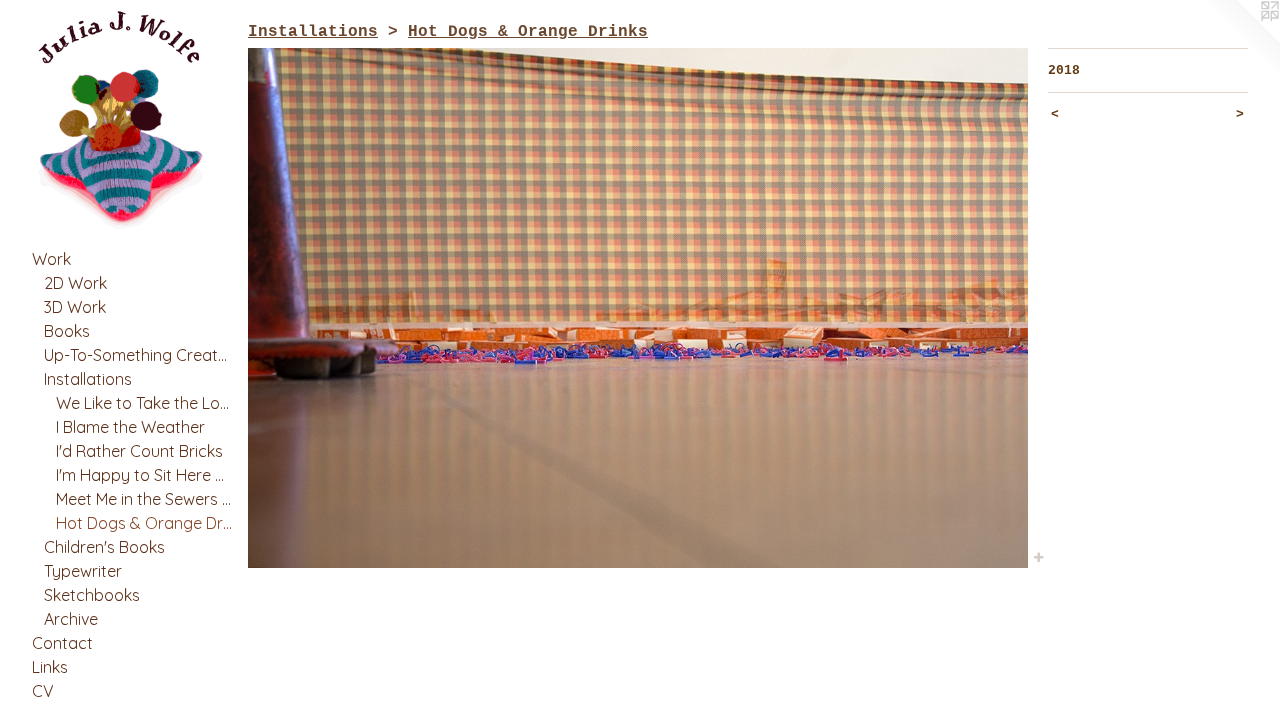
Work (51, 259)
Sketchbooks (92, 595)
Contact (62, 643)
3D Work (75, 307)
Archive (71, 619)
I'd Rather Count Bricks (139, 451)
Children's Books (104, 547)
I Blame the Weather (130, 427)
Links (50, 667)
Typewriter (83, 571)
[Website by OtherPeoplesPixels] (1240, 40)
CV (43, 691)
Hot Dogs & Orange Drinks (144, 523)
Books (67, 331)
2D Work (75, 283)
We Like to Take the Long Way (144, 403)
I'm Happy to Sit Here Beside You (144, 475)
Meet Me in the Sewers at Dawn (144, 499)
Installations (88, 379)
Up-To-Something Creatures (138, 355)
